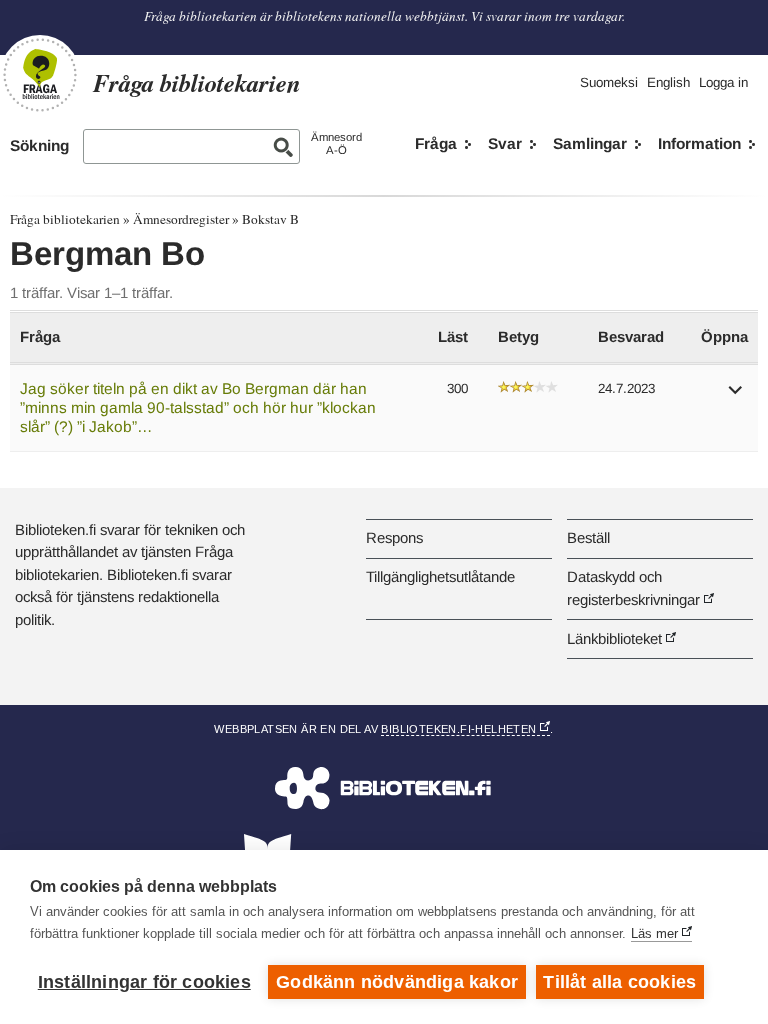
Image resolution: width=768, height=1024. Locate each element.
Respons (394, 537)
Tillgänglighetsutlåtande (440, 576)
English (668, 82)
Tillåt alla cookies (619, 982)
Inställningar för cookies (144, 982)
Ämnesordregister (181, 219)
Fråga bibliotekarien (65, 219)
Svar (505, 143)
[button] (736, 396)
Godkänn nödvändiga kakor (397, 982)
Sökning (39, 145)
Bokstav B (270, 219)
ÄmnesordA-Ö (336, 143)
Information (699, 143)
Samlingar (590, 143)
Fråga (436, 143)
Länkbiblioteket (614, 638)
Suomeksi (609, 82)
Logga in (723, 82)
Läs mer (654, 933)
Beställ (588, 537)
